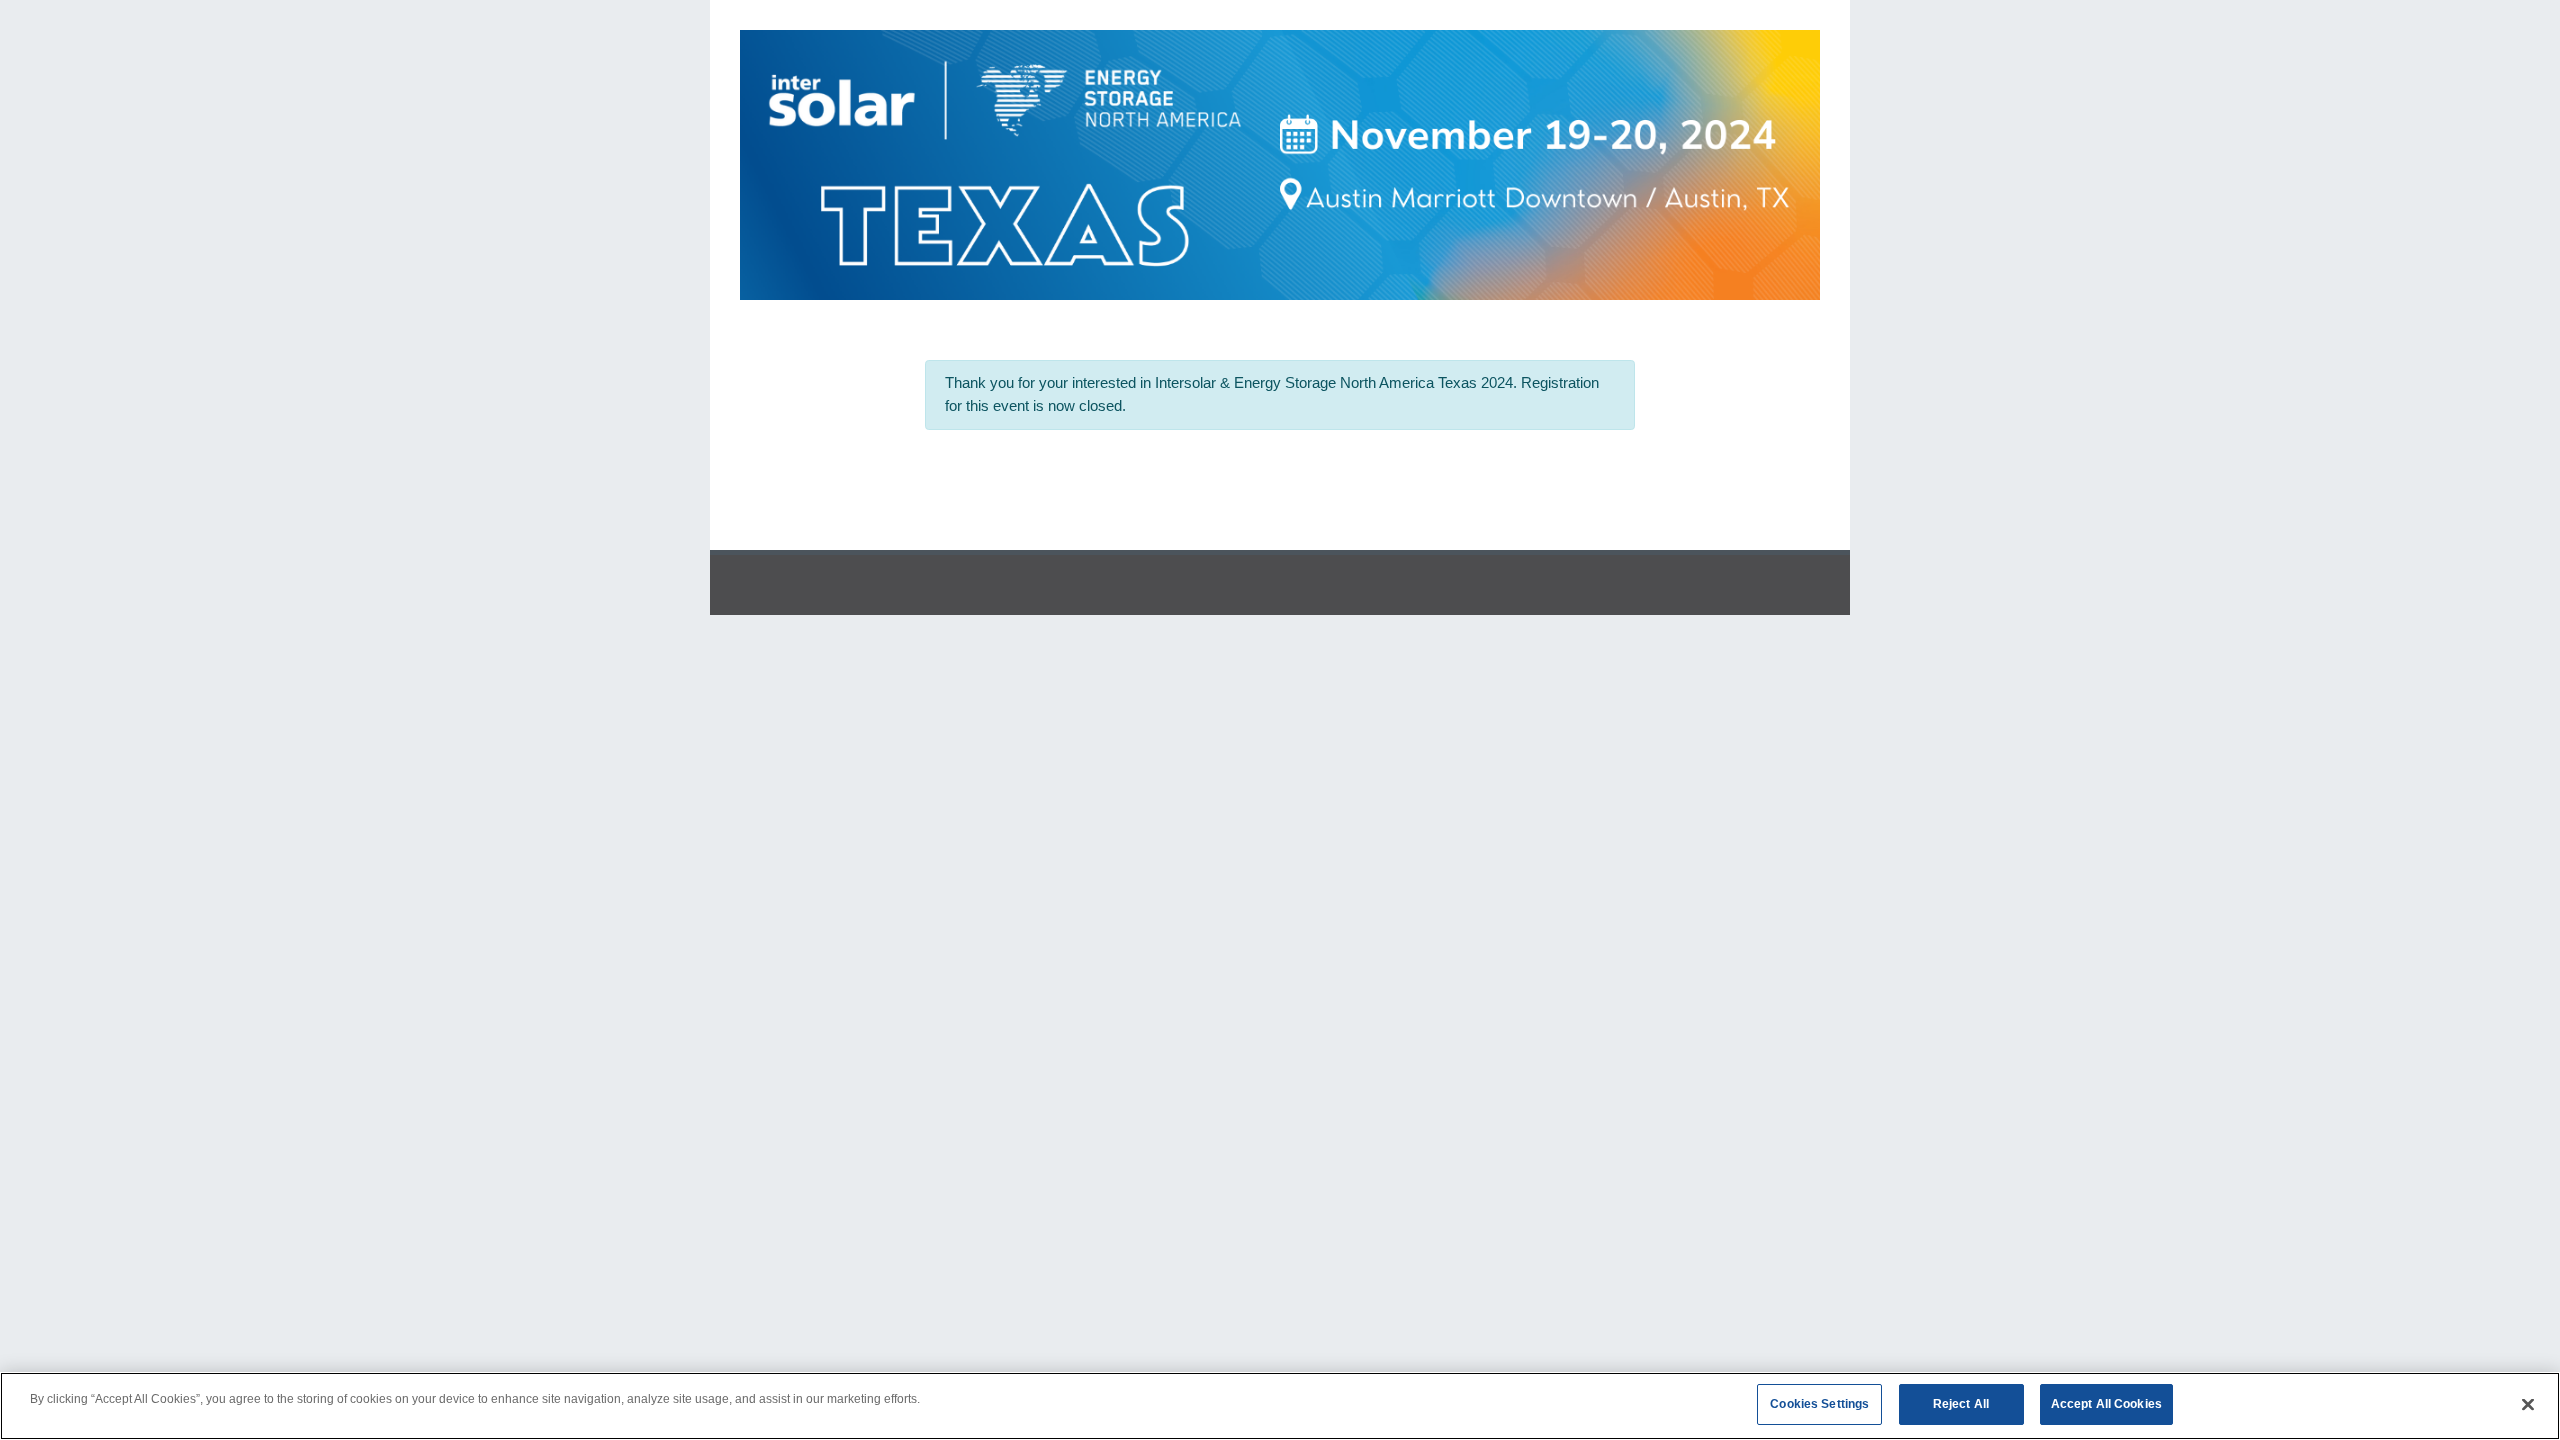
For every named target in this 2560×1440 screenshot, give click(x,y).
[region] (1280, 1406)
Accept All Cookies (2106, 1404)
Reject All (1961, 1404)
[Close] (2528, 1405)
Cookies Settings (1819, 1404)
